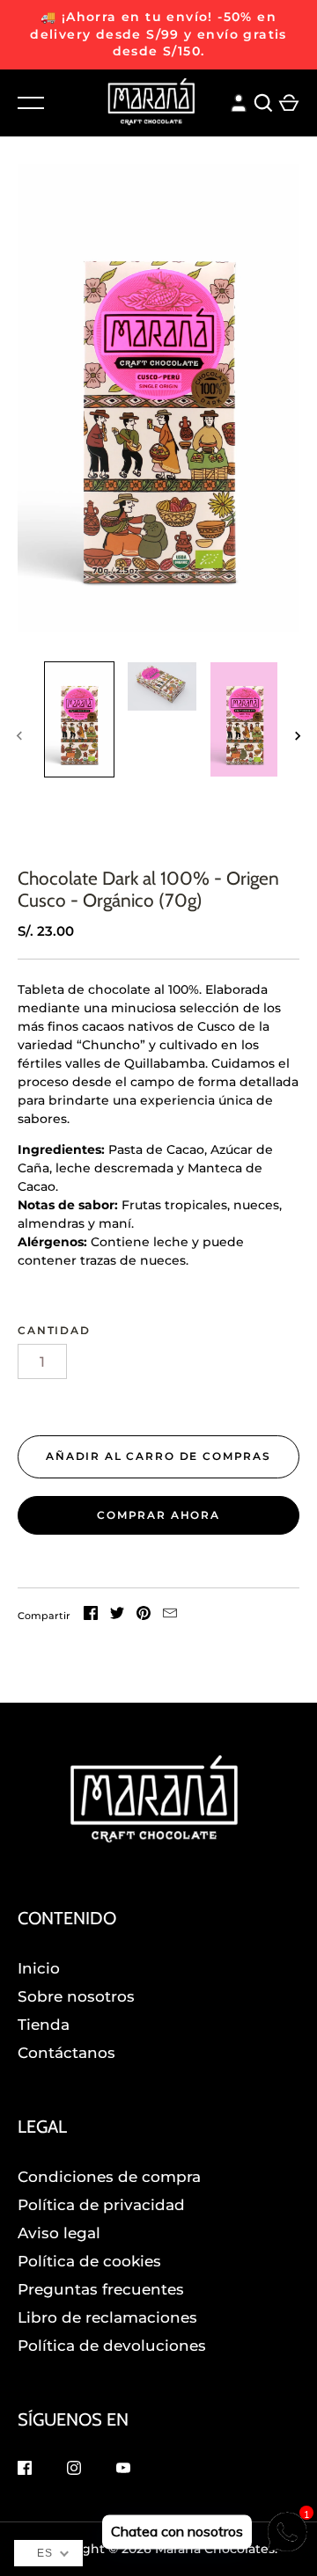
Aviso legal (59, 2233)
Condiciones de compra (109, 2177)
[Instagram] (74, 2470)
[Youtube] (123, 2470)
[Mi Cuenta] (239, 101)
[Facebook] (25, 2470)
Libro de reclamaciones (107, 2317)
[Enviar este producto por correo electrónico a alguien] (170, 1616)
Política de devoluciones (112, 2346)
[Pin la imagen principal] (144, 1616)
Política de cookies (89, 2261)
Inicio (39, 1968)
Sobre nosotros (76, 1996)
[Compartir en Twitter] (117, 1616)
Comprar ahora (158, 1515)
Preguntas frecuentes (101, 2289)
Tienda (44, 2025)
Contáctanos (66, 2053)
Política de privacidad (101, 2205)
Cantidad (54, 1330)
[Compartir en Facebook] (91, 1616)
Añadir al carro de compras (158, 1456)
